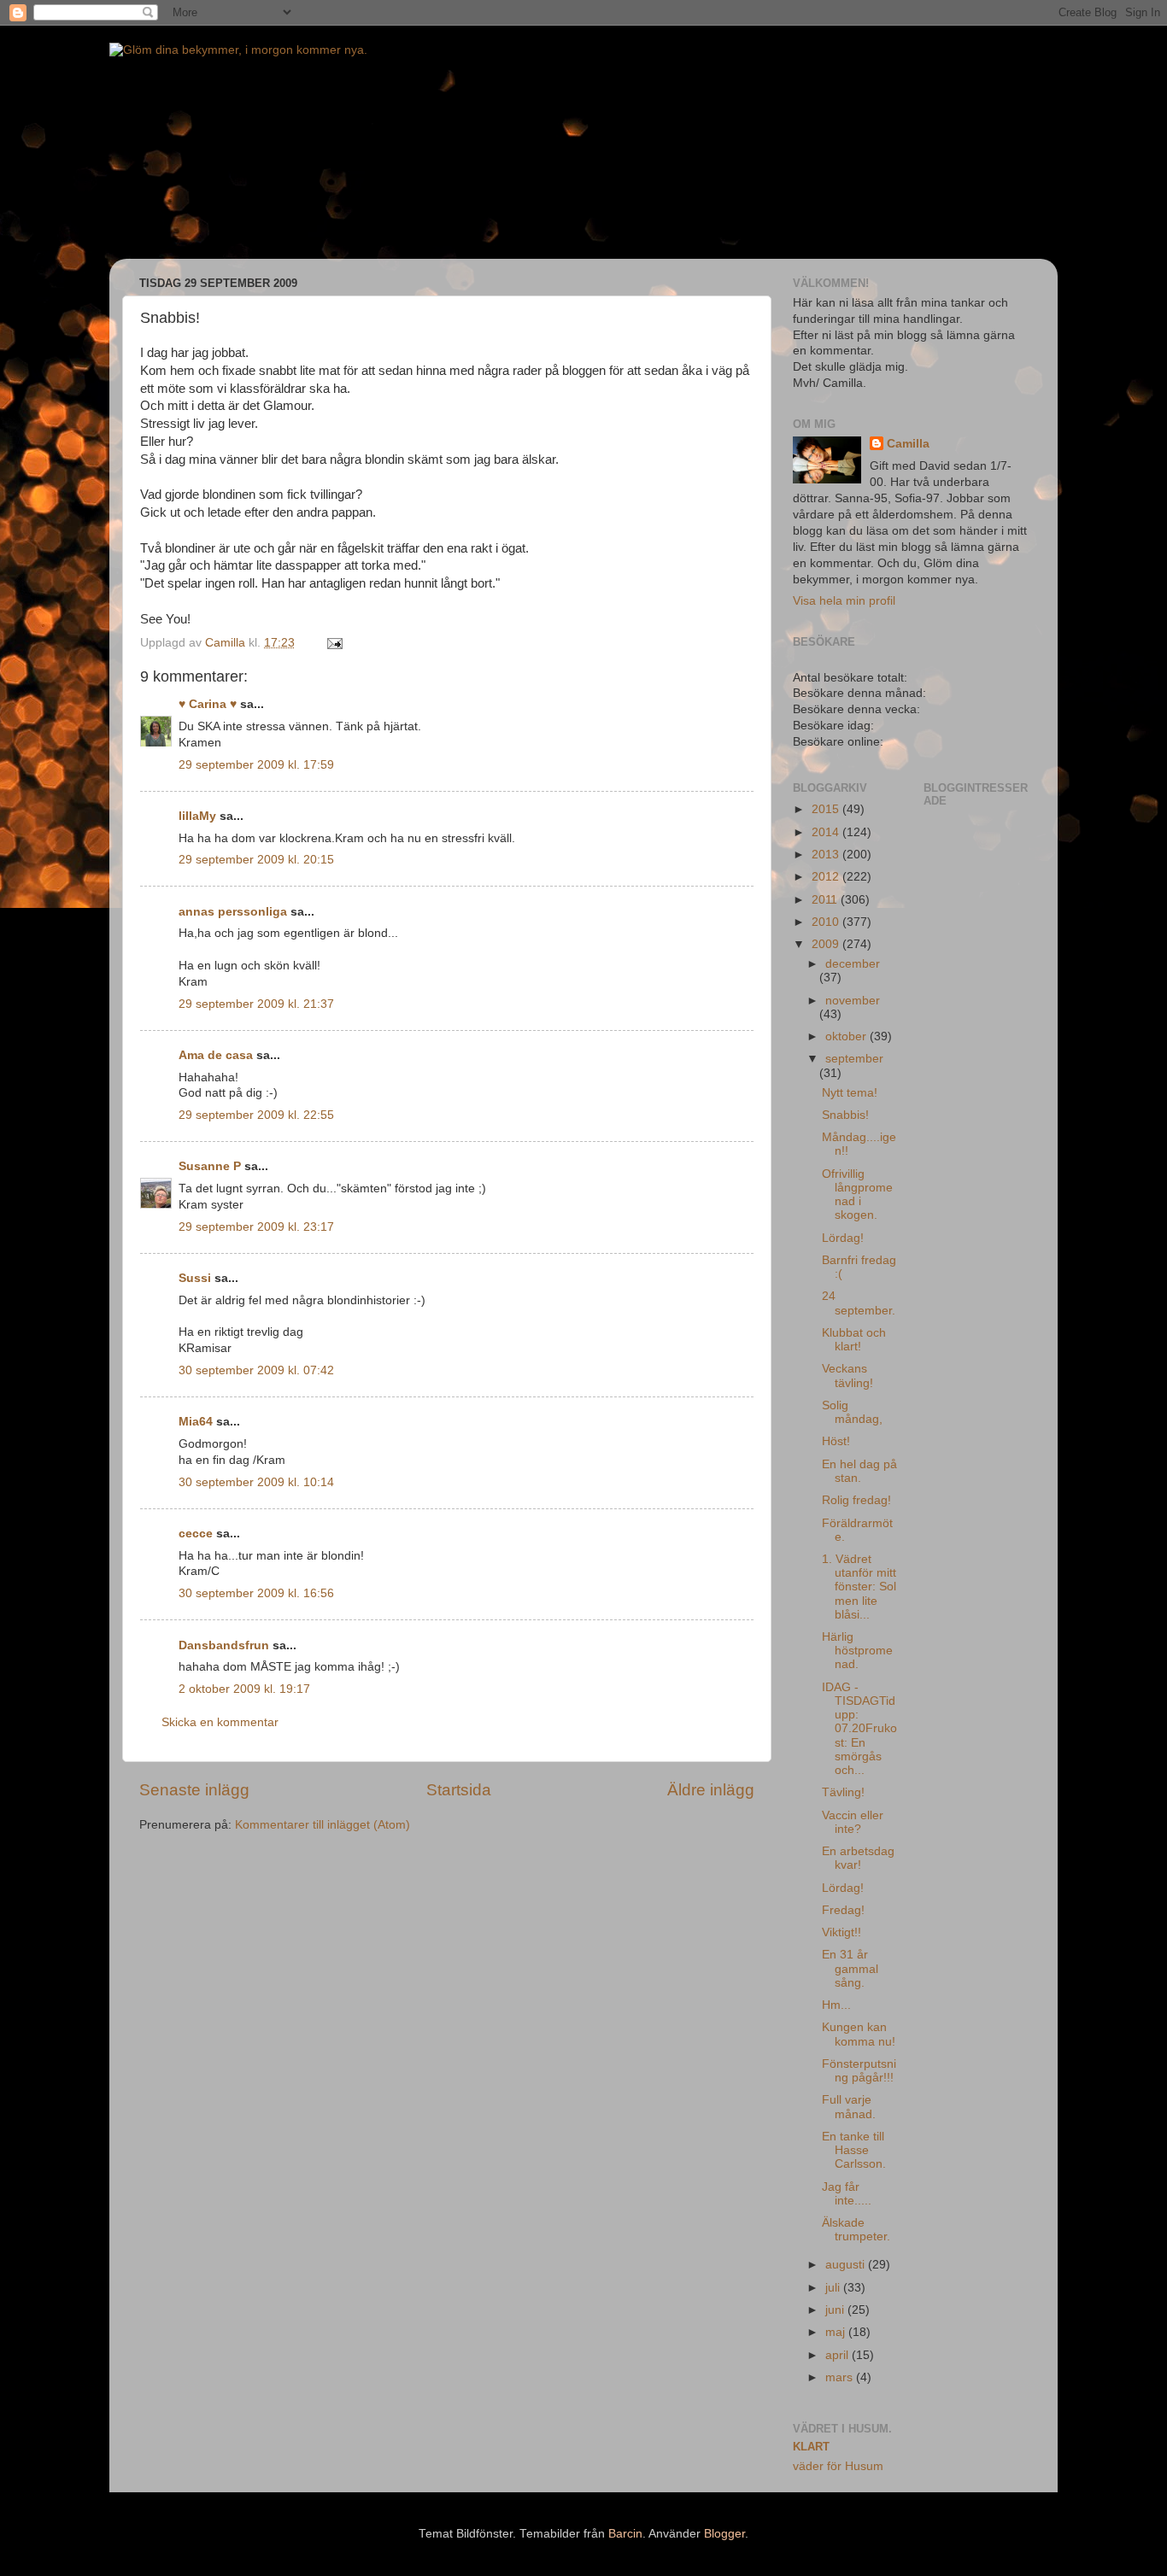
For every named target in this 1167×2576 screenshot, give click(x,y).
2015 (827, 809)
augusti (847, 2265)
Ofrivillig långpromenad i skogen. (857, 1195)
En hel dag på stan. (859, 1471)
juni (836, 2310)
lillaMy (197, 816)
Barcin (625, 2534)
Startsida (459, 1790)
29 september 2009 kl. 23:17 (256, 1227)
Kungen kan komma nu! (859, 2034)
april (839, 2355)
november (853, 1001)
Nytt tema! (850, 1093)
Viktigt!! (842, 1932)
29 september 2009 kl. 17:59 (256, 765)
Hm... (836, 2005)
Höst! (836, 1441)
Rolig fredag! (856, 1500)
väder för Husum (838, 2466)
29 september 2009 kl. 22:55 (256, 1115)
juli (834, 2288)
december (853, 964)
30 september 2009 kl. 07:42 (256, 1370)
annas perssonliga (233, 912)
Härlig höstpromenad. (857, 1651)
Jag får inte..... (847, 2194)
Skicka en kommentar (220, 1722)
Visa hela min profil (844, 601)
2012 (827, 877)
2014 (827, 832)
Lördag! (843, 1238)
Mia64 (196, 1422)
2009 (827, 944)
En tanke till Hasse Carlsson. (854, 2150)
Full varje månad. (849, 2107)
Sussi (195, 1278)
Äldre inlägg (711, 1790)
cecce (196, 1534)
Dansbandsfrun (224, 1645)
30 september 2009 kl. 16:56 (256, 1593)
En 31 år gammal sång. (850, 1968)
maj (837, 2332)
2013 (827, 855)
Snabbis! (845, 1115)
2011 (826, 900)
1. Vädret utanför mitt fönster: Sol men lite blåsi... (859, 1587)
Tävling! (843, 1792)
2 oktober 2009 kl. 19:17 (244, 1689)
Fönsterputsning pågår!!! (859, 2071)
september (854, 1059)
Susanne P (210, 1166)
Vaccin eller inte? (853, 1822)
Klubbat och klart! (854, 1340)
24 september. (859, 1303)
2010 (827, 922)
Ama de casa (216, 1055)
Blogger (724, 2534)
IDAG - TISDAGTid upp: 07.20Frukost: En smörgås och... (859, 1729)
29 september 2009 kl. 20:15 (256, 860)
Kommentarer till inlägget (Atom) (323, 1825)
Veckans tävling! (847, 1376)
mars (841, 2377)
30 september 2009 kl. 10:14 (256, 1482)
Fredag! (843, 1910)
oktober (847, 1036)
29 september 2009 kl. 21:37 (256, 1004)
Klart (811, 2447)
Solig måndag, (852, 1412)
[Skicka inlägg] (334, 643)
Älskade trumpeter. (856, 2230)
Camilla (908, 444)
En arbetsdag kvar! (858, 1858)
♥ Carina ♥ (208, 704)
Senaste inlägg (194, 1790)
